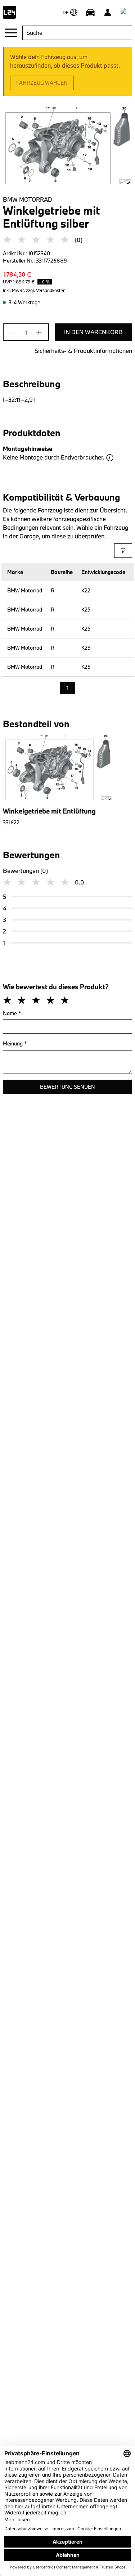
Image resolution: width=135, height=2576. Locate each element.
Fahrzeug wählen (42, 83)
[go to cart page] (125, 12)
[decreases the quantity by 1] (15, 333)
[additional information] (110, 458)
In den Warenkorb (93, 332)
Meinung (15, 1043)
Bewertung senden (67, 1087)
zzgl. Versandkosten (46, 290)
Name (12, 1013)
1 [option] (67, 688)
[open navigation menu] (11, 33)
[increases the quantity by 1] (37, 333)
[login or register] (108, 12)
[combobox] (77, 33)
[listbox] (67, 689)
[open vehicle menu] (90, 12)
